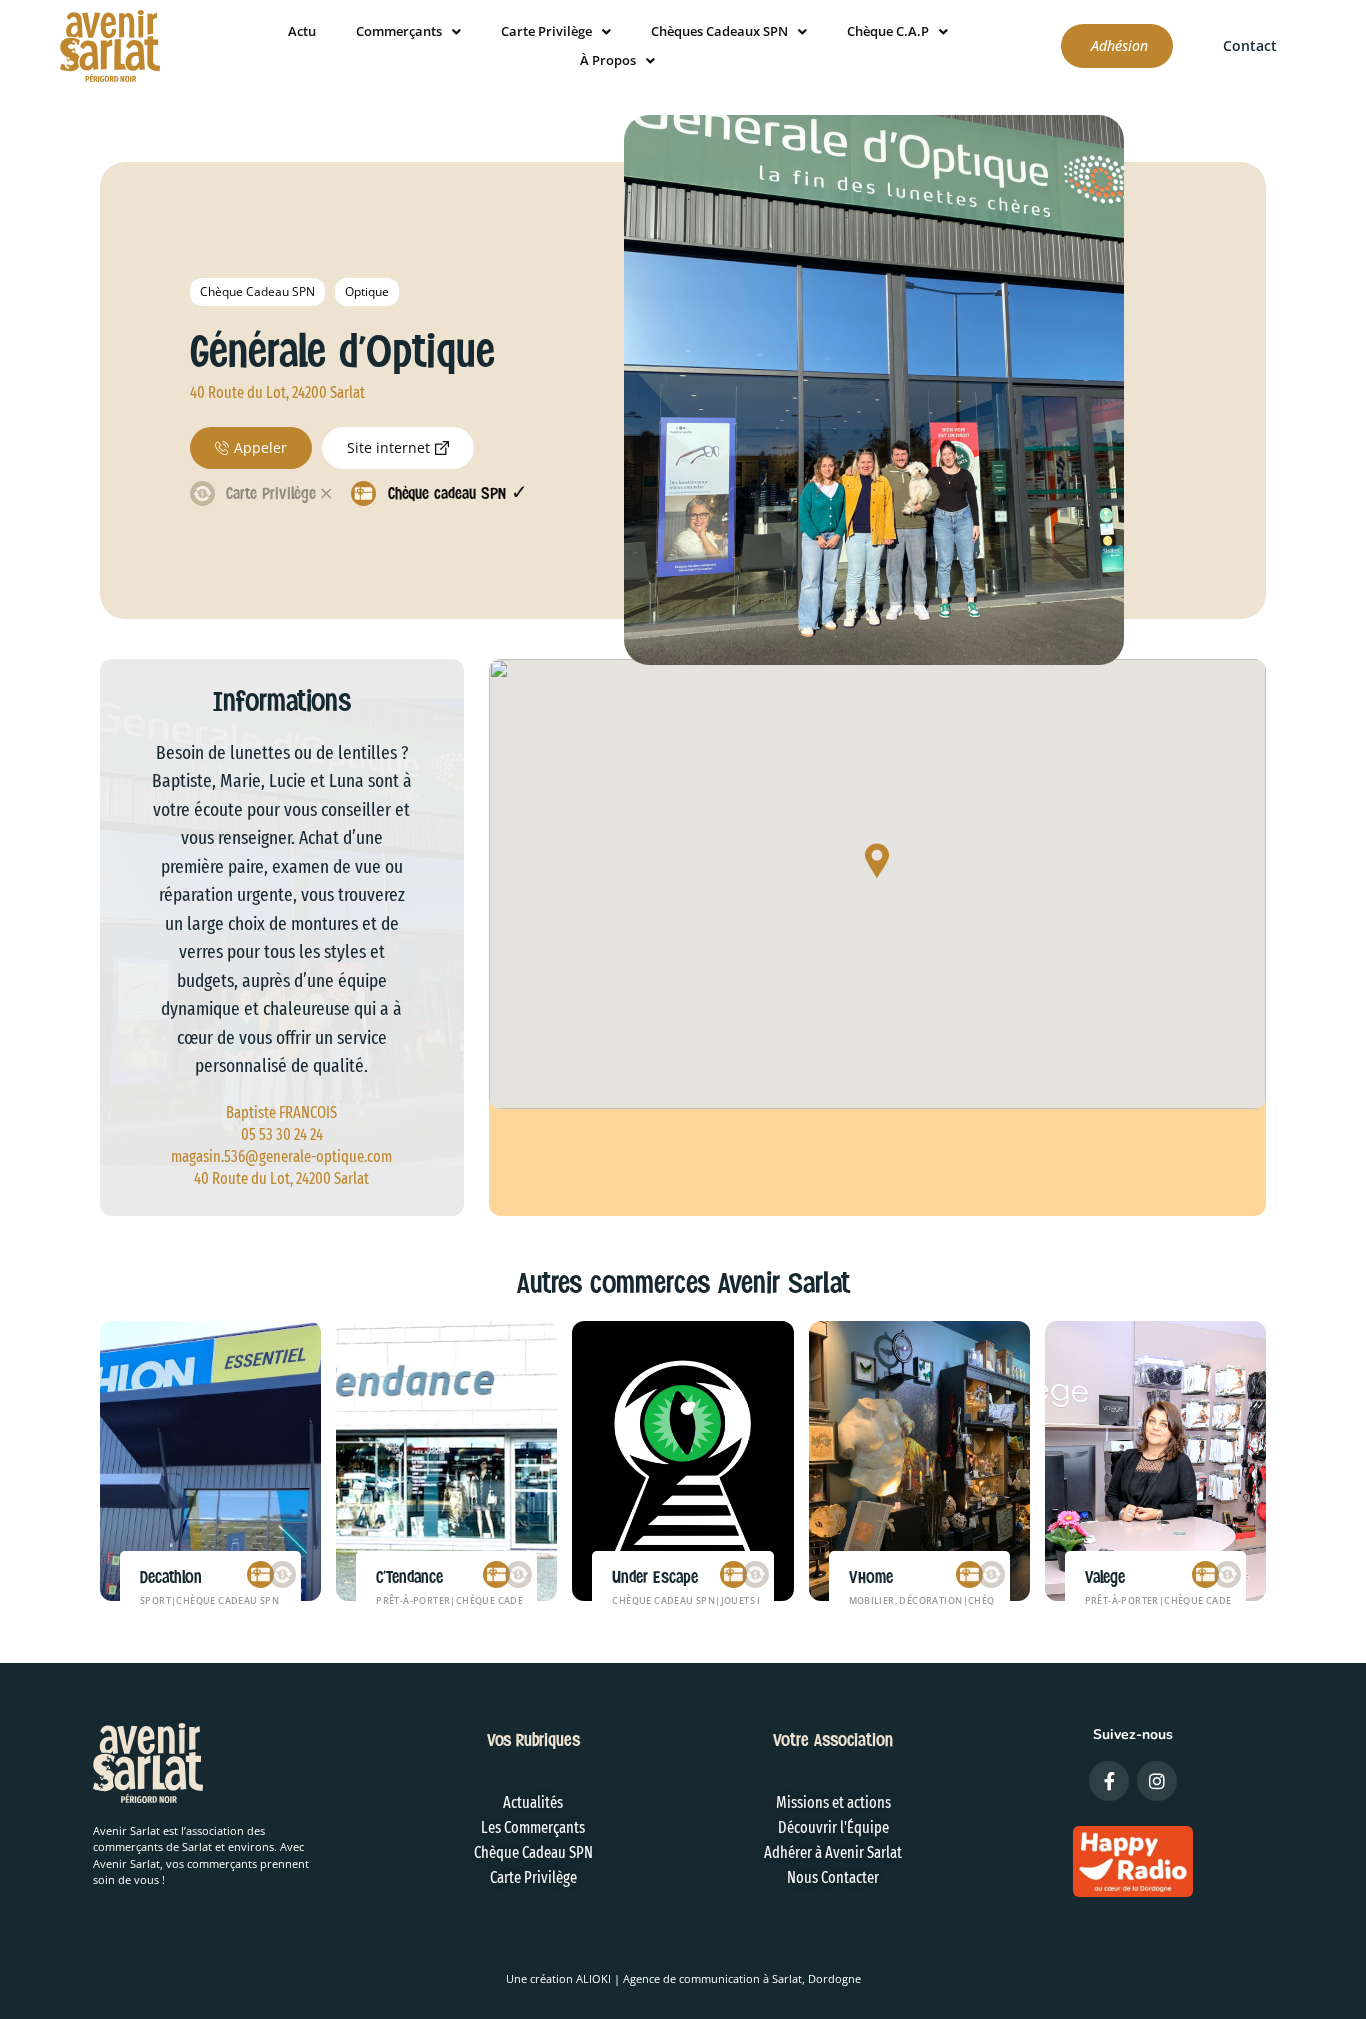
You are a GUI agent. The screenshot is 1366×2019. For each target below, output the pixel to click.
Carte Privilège (546, 31)
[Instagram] (1157, 1781)
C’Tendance (409, 1577)
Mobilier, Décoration (906, 1600)
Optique (367, 291)
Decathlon (171, 1577)
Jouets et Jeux (757, 1600)
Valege (1105, 1577)
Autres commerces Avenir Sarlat (683, 1283)
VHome (871, 1577)
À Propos (608, 60)
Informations (282, 701)
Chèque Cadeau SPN (257, 291)
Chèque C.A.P (888, 31)
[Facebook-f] (1109, 1781)
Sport (155, 1600)
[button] (877, 862)
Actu (302, 31)
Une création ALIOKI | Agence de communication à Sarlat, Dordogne (683, 1978)
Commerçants (399, 31)
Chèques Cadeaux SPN (719, 31)
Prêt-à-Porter (413, 1600)
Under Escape (655, 1577)
